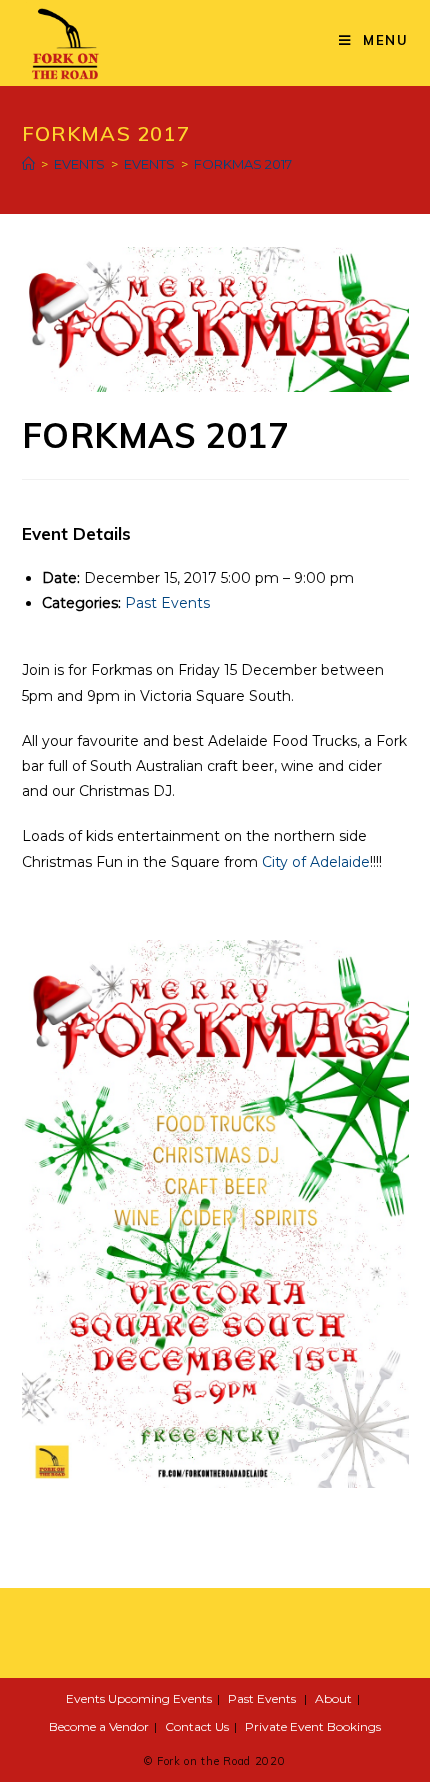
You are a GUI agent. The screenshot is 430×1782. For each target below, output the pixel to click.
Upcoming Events (160, 1698)
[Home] (28, 164)
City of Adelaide (316, 862)
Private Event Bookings (313, 1726)
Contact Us (197, 1726)
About (333, 1698)
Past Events (167, 603)
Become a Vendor (99, 1726)
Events (85, 1698)
